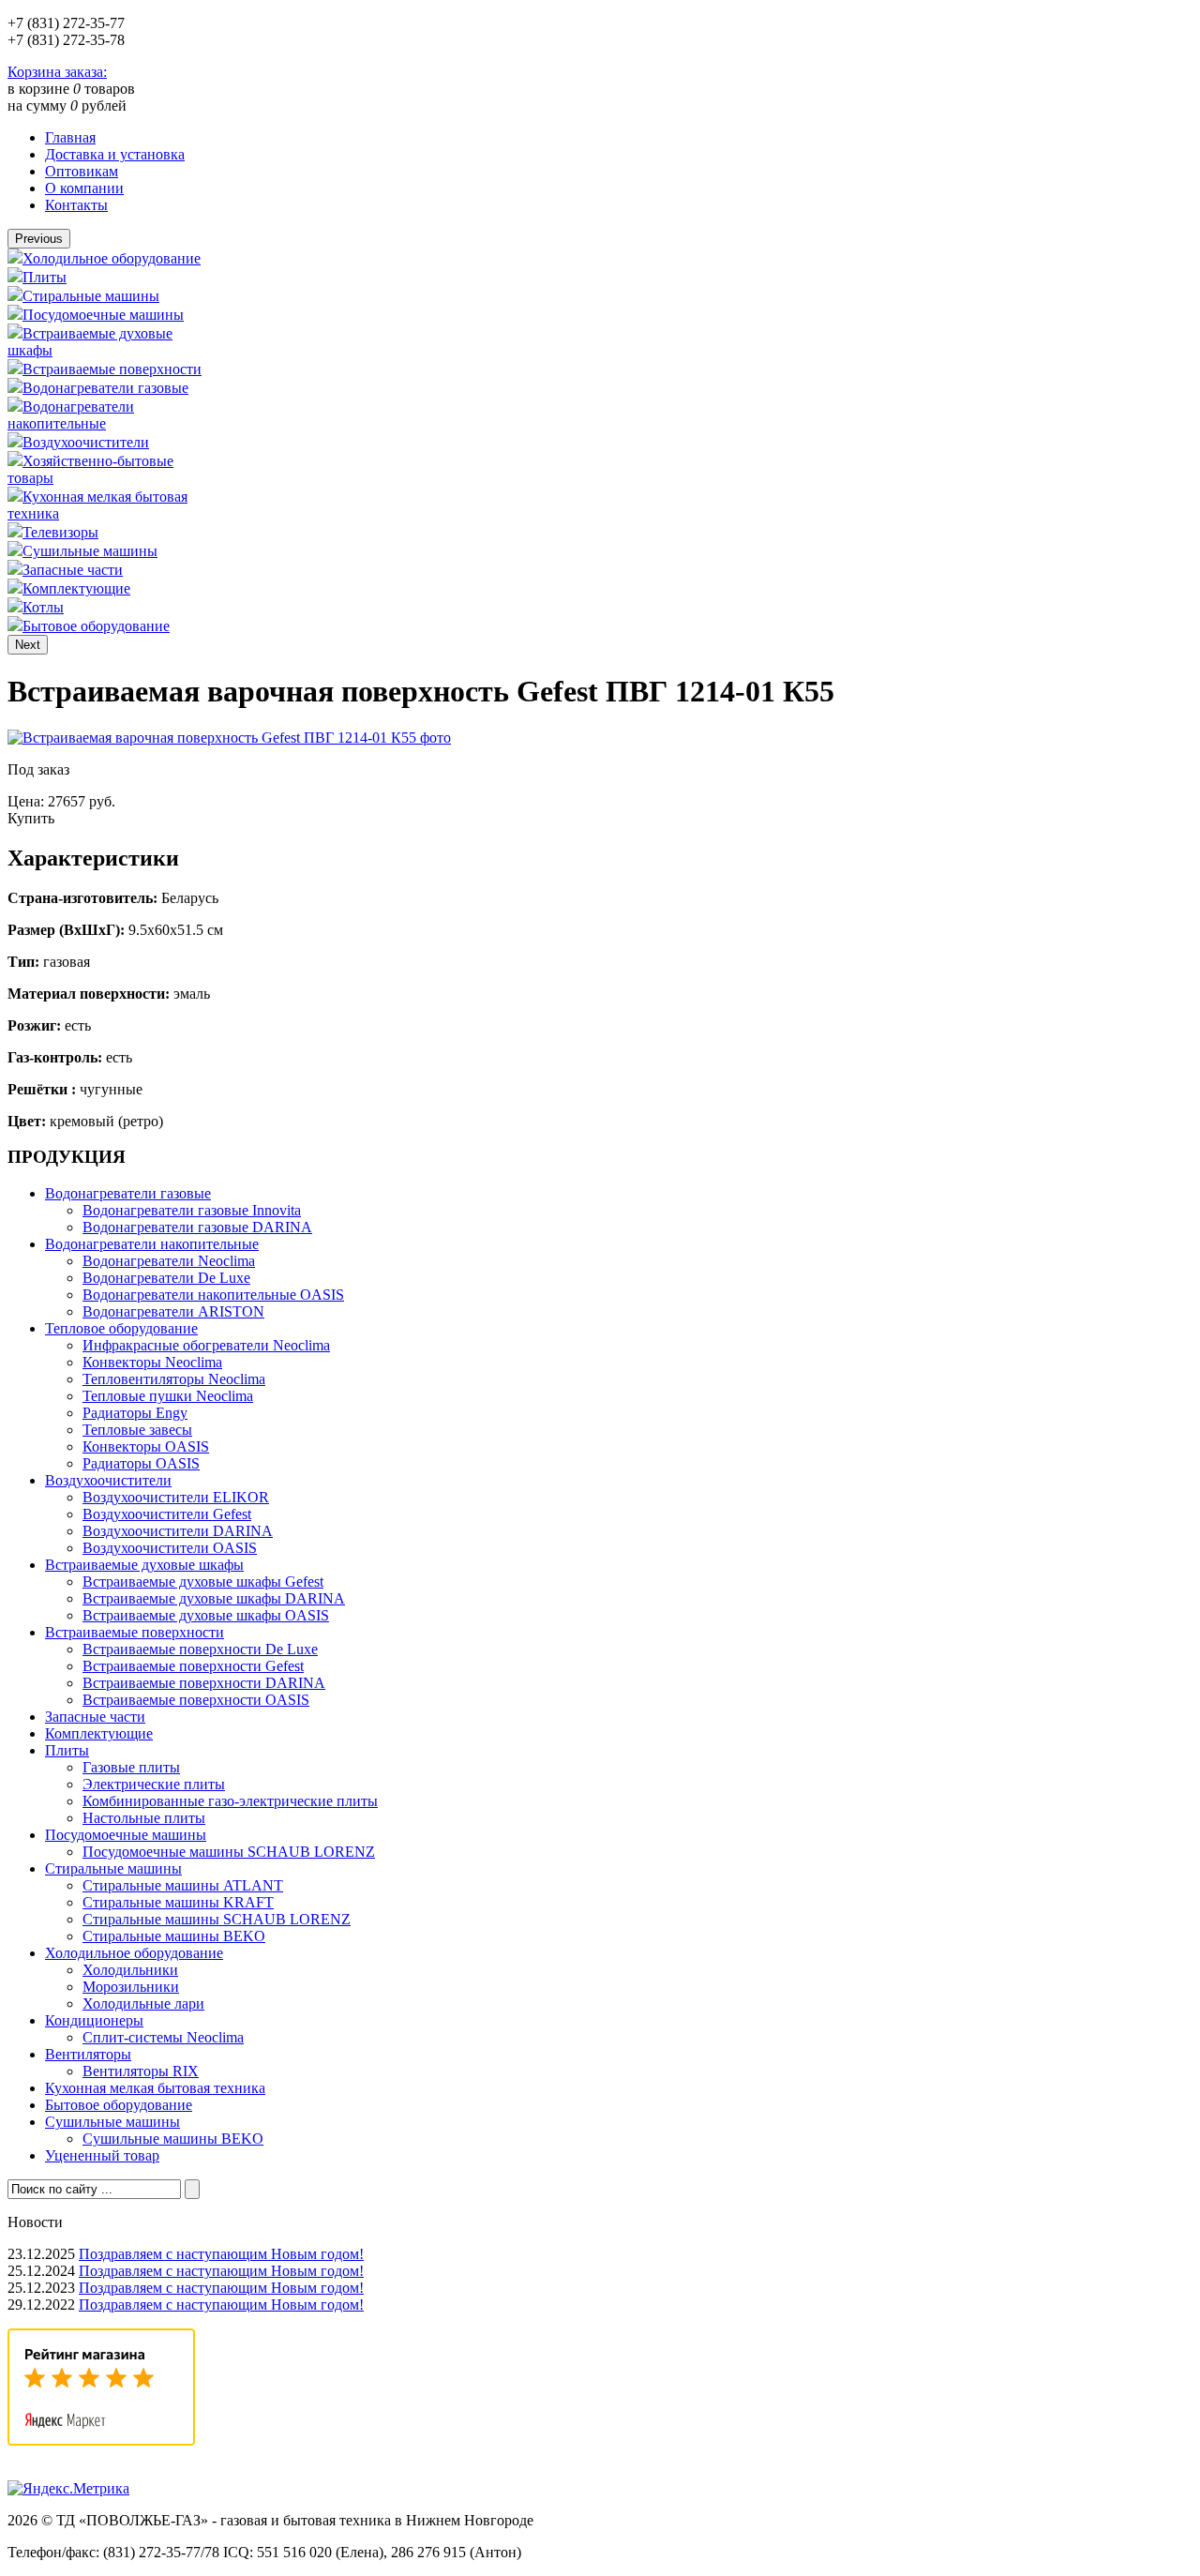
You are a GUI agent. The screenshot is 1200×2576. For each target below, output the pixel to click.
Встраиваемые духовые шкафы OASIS (206, 1615)
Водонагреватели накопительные (71, 415)
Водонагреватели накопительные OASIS (213, 1295)
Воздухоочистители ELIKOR (176, 1497)
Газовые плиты (131, 1767)
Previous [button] (39, 239)
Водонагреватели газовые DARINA (197, 1227)
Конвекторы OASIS (146, 1446)
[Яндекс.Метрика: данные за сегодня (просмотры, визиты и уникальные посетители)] (68, 2489)
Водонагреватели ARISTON (173, 1311)
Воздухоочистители (86, 442)
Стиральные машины (91, 296)
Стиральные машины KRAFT (178, 1902)
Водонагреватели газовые (105, 388)
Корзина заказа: (57, 72)
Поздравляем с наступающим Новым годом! (221, 2254)
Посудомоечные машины (103, 315)
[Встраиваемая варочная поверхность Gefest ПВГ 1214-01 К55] (229, 738)
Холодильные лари (143, 2004)
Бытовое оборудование (96, 626)
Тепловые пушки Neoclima (168, 1396)
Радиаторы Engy (135, 1413)
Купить (31, 818)
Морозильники (131, 1987)
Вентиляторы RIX (141, 2071)
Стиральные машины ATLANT (183, 1885)
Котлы (43, 607)
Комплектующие (76, 588)
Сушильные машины (90, 551)
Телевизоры (60, 532)
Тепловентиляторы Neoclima (174, 1379)
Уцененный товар (102, 2155)
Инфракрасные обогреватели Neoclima (206, 1345)
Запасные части (73, 570)
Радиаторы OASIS (141, 1463)
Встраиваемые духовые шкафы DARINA (214, 1598)
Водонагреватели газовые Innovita (192, 1210)
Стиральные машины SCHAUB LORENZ (217, 1919)
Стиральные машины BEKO (174, 1936)
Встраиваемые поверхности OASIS (196, 1700)
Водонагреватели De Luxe (166, 1278)
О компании (84, 188)
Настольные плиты (144, 1818)
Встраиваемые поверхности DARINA (204, 1683)
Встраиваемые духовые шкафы (144, 1565)
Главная (70, 137)
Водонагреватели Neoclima (169, 1261)
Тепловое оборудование (121, 1328)
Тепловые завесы (137, 1430)
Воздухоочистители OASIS (170, 1548)
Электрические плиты (154, 1784)
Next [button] (28, 645)
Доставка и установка (115, 154)
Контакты (76, 205)
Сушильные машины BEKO (173, 2139)
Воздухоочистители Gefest (167, 1514)
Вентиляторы (88, 2054)
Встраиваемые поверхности (112, 369)
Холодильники (130, 1970)
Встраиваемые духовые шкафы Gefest (203, 1582)
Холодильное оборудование (112, 258)
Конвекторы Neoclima (152, 1362)
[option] (106, 258)
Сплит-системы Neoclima (163, 2037)
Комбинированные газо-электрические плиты (230, 1801)
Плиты (45, 277)
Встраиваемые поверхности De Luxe (200, 1649)
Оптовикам (82, 171)
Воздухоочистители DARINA (178, 1531)
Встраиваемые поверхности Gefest (193, 1666)
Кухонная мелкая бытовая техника (155, 2088)
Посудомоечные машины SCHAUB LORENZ (229, 1852)
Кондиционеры (94, 2020)
